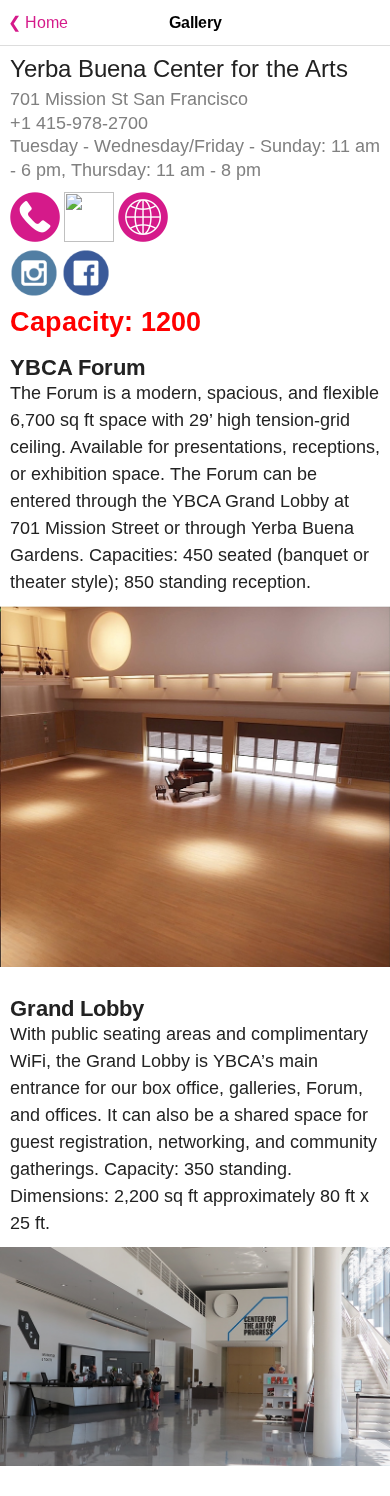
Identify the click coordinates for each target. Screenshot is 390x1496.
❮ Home (34, 22)
